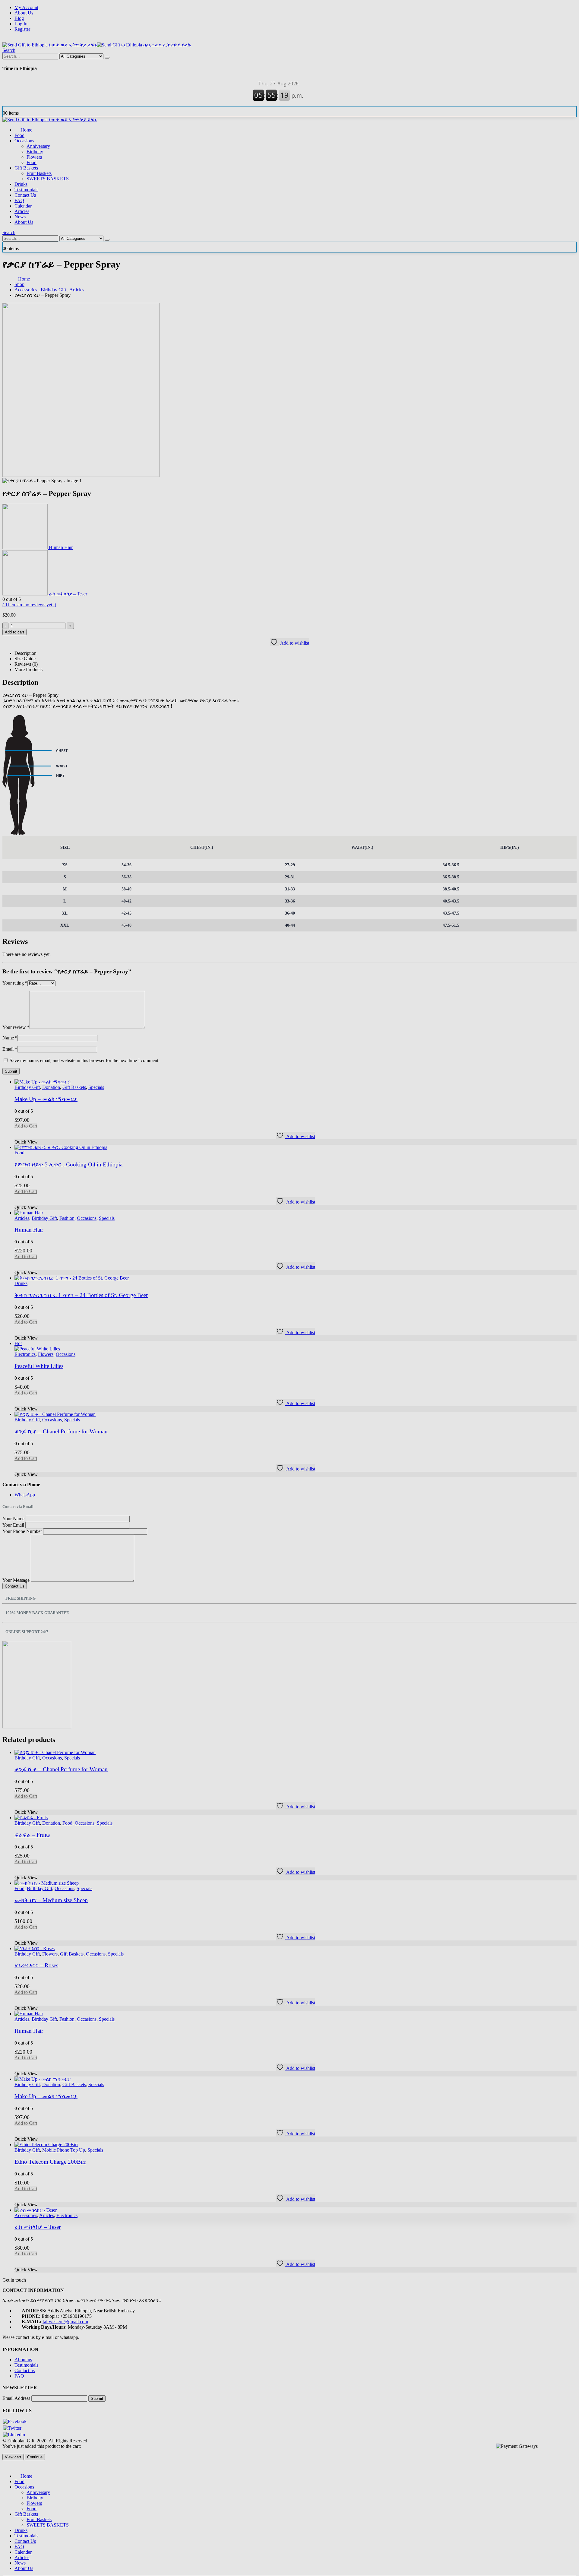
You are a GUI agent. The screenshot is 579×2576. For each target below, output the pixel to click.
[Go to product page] (296, 2210)
